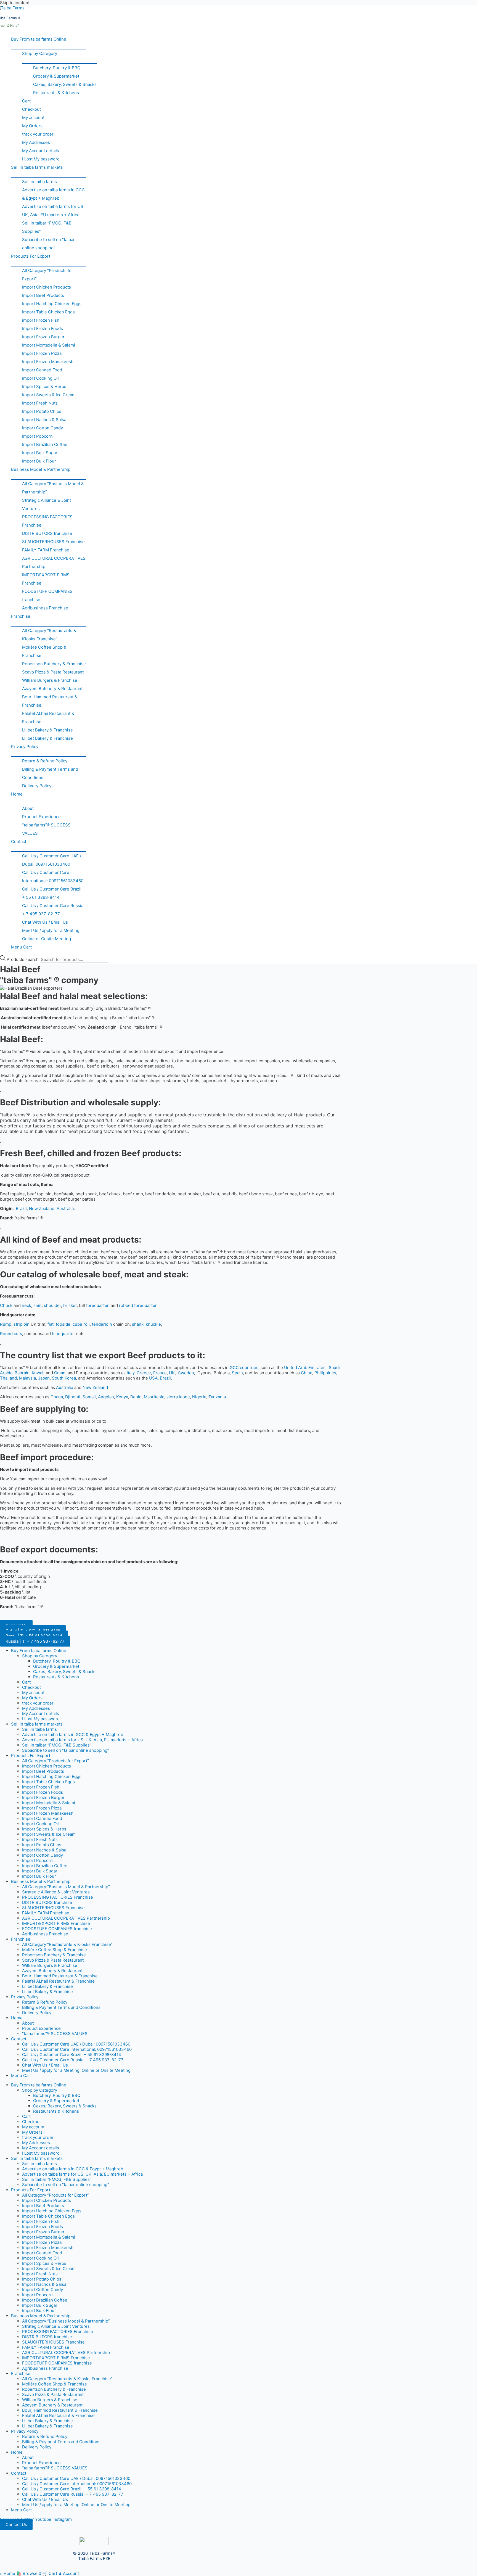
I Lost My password (41, 159)
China (307, 1373)
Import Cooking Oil (40, 378)
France (160, 1373)
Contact (19, 842)
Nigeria (199, 1397)
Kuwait (38, 1373)
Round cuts (11, 1334)
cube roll (81, 1324)
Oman (60, 1373)
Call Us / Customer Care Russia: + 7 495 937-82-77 (53, 910)
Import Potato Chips (42, 411)
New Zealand (42, 1208)
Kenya (122, 1397)
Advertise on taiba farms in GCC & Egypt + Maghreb (53, 194)
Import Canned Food (42, 370)
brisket (70, 1305)
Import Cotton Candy (43, 428)
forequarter (97, 1305)
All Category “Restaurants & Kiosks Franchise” (49, 635)
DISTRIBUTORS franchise (47, 533)
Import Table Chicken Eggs (48, 312)
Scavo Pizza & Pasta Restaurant (53, 672)
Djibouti (73, 1397)
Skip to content (15, 3)
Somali (89, 1397)
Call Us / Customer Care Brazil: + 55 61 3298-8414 (52, 893)
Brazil (21, 1208)
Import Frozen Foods (43, 328)
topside (63, 1324)
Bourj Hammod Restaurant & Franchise (50, 701)
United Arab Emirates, (305, 1368)
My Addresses (36, 142)
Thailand (8, 1378)
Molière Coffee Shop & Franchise (44, 651)
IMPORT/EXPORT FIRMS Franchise (46, 579)
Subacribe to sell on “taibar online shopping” (48, 244)
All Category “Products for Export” (48, 275)
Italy (131, 1373)
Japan (44, 1378)
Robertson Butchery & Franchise (54, 664)
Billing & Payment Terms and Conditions (50, 773)
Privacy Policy (25, 747)
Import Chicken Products (47, 287)
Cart (26, 101)
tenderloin (102, 1324)
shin (38, 1305)
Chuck (6, 1305)
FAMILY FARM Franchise (46, 550)
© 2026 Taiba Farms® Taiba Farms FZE (94, 2556)
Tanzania (217, 1397)
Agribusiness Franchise (45, 608)
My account (33, 117)
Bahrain (22, 1373)
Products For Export (31, 256)
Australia (65, 1208)
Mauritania (154, 1397)
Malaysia (27, 1378)
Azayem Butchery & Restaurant (52, 689)
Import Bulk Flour (39, 461)
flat (51, 1324)
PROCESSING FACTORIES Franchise (47, 521)
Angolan (106, 1397)
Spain (237, 1373)
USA (153, 1378)
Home (17, 794)
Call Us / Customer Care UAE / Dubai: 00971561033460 (52, 860)
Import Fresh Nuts (40, 403)
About (28, 808)
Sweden (186, 1373)
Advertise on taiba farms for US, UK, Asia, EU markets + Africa (53, 211)
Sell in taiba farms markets (37, 167)
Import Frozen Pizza (42, 353)
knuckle (153, 1324)
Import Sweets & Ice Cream (49, 395)
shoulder (52, 1305)
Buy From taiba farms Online (39, 39)
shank (138, 1324)
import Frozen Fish (41, 320)
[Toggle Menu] (48, 46)
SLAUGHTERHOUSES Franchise (53, 542)
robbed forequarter (138, 1305)
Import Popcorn (37, 436)
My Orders (32, 126)
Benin (136, 1397)
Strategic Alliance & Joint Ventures (47, 504)
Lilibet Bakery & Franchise (47, 730)
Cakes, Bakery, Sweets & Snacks (65, 84)
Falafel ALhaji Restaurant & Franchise (48, 718)
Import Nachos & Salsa (44, 420)
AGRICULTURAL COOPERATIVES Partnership (54, 562)
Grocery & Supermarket (56, 76)
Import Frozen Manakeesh (48, 362)
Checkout (31, 109)
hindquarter (63, 1334)
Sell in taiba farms (39, 182)
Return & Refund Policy (45, 761)
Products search (23, 959)
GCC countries (244, 1368)
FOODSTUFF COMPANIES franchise (47, 595)
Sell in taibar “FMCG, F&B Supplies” (47, 227)
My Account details (41, 151)
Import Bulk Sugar (40, 453)
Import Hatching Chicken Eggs (52, 304)
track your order (38, 134)
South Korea (64, 1378)
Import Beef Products (43, 295)
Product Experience (41, 817)
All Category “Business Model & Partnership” (53, 488)
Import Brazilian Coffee (45, 444)
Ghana (57, 1397)
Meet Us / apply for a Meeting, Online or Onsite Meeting (51, 935)
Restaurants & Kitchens (56, 93)
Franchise (21, 616)
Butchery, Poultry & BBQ (57, 68)
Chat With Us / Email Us (45, 922)
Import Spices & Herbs (44, 386)
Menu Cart (21, 947)
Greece (144, 1373)
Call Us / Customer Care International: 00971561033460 (53, 877)
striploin (22, 1324)
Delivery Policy (37, 786)
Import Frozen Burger (43, 337)
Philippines (325, 1373)
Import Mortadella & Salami (49, 345)
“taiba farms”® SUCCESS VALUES (46, 829)
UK (172, 1373)
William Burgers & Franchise (50, 680)
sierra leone (178, 1397)
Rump (6, 1324)
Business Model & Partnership (41, 469)
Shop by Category (40, 53)
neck (26, 1305)
